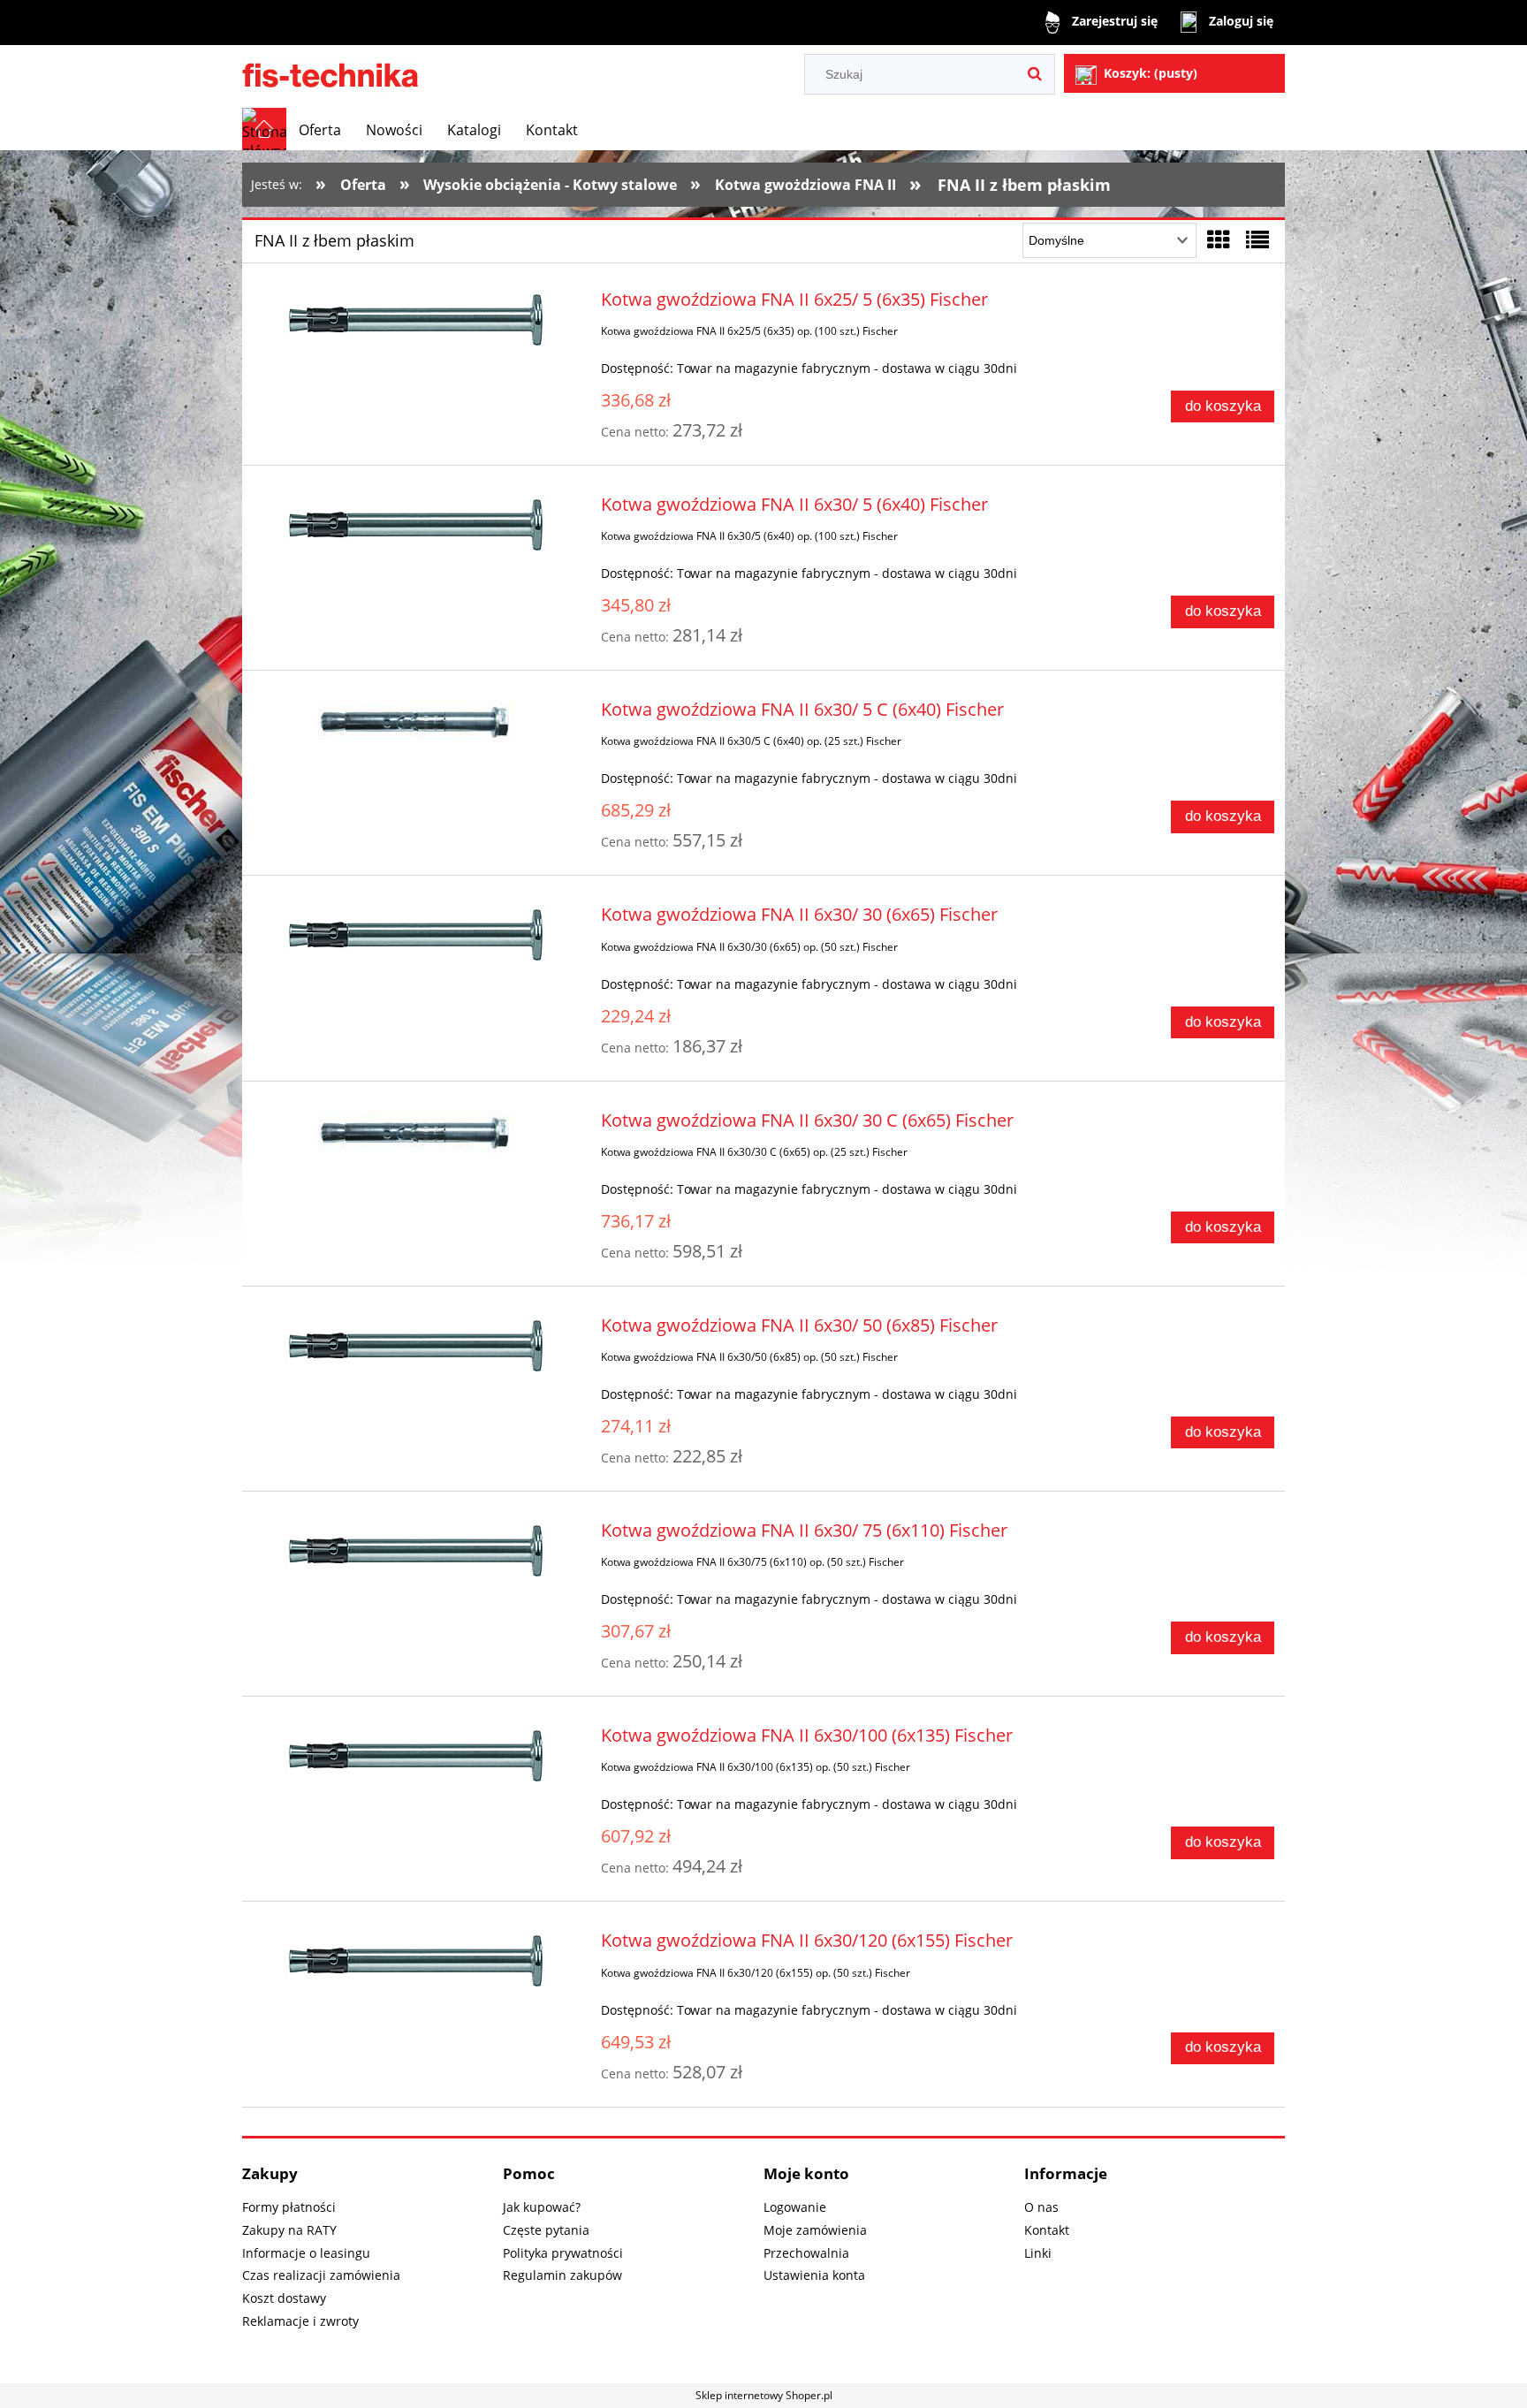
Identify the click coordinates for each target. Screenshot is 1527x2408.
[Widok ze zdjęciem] (1219, 239)
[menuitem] (320, 130)
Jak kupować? (542, 2207)
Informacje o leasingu (306, 2253)
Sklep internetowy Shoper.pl (764, 2395)
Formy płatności (289, 2207)
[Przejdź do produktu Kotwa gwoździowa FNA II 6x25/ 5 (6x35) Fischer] (416, 320)
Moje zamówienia (815, 2230)
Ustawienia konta (814, 2275)
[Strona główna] (330, 72)
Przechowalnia (806, 2253)
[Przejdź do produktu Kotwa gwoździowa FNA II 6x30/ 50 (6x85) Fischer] (416, 1346)
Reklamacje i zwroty (300, 2321)
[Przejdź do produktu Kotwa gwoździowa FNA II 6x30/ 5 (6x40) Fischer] (416, 525)
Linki (1038, 2253)
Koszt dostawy (284, 2298)
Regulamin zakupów (562, 2275)
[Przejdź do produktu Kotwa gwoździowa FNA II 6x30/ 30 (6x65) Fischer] (416, 935)
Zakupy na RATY (289, 2230)
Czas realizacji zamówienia (321, 2275)
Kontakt (1047, 2230)
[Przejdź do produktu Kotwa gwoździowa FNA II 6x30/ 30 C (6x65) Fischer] (416, 1132)
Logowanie (795, 2207)
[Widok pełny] (1257, 239)
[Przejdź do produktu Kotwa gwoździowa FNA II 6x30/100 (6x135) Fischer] (416, 1756)
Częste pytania (546, 2230)
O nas (1041, 2207)
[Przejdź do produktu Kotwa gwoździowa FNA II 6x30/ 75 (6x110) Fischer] (416, 1551)
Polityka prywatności (563, 2253)
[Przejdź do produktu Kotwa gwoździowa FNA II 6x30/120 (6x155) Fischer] (416, 1961)
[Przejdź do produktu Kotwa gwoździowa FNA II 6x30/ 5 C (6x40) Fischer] (416, 722)
